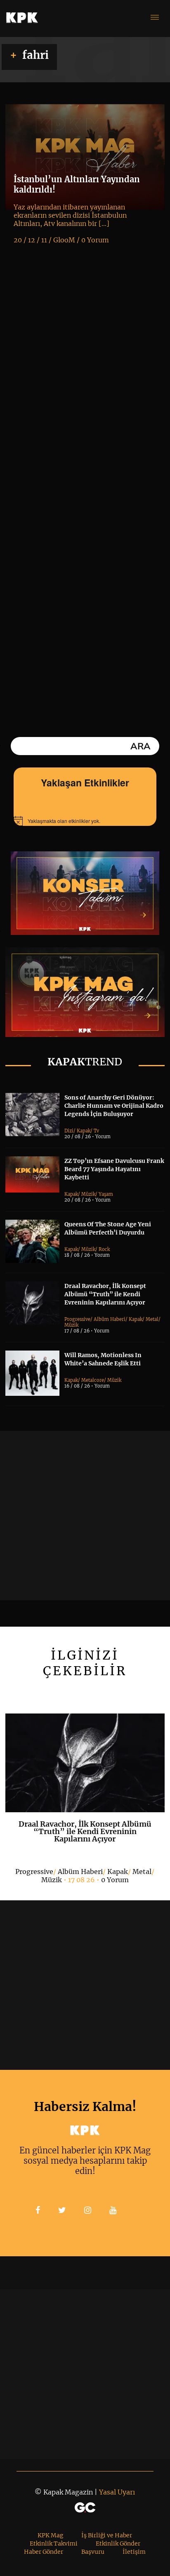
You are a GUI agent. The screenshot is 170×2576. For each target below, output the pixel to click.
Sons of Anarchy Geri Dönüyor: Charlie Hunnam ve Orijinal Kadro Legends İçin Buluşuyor (114, 1106)
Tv (96, 1131)
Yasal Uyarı (117, 2492)
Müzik (88, 1194)
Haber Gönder (44, 2552)
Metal (152, 1319)
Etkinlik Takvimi (54, 2543)
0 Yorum (115, 1880)
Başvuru (93, 2552)
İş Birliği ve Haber (107, 2535)
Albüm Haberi (110, 1319)
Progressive (77, 1319)
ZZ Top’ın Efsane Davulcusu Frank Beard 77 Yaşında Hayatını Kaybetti (114, 1169)
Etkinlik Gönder (118, 2543)
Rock (104, 1249)
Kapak (84, 1131)
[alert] (85, 821)
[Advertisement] (85, 1516)
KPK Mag (50, 2535)
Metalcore (93, 1380)
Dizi (69, 1131)
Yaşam (106, 1194)
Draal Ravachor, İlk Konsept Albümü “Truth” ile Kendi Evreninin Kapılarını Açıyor (105, 1294)
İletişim (134, 2552)
